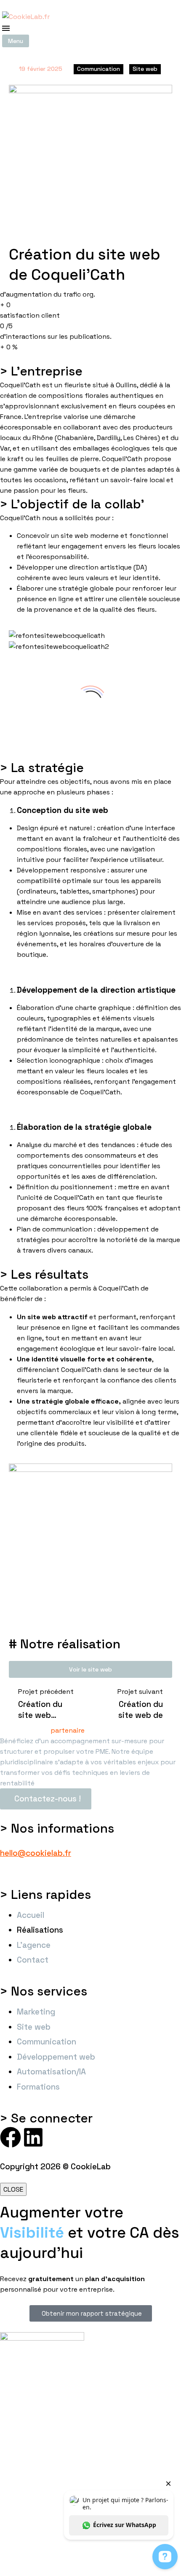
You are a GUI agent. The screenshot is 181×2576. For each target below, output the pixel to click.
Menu (6, 28)
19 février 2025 (41, 69)
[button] (16, 41)
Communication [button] (98, 69)
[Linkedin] (33, 2137)
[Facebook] (11, 2137)
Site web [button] (145, 69)
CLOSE (13, 2189)
